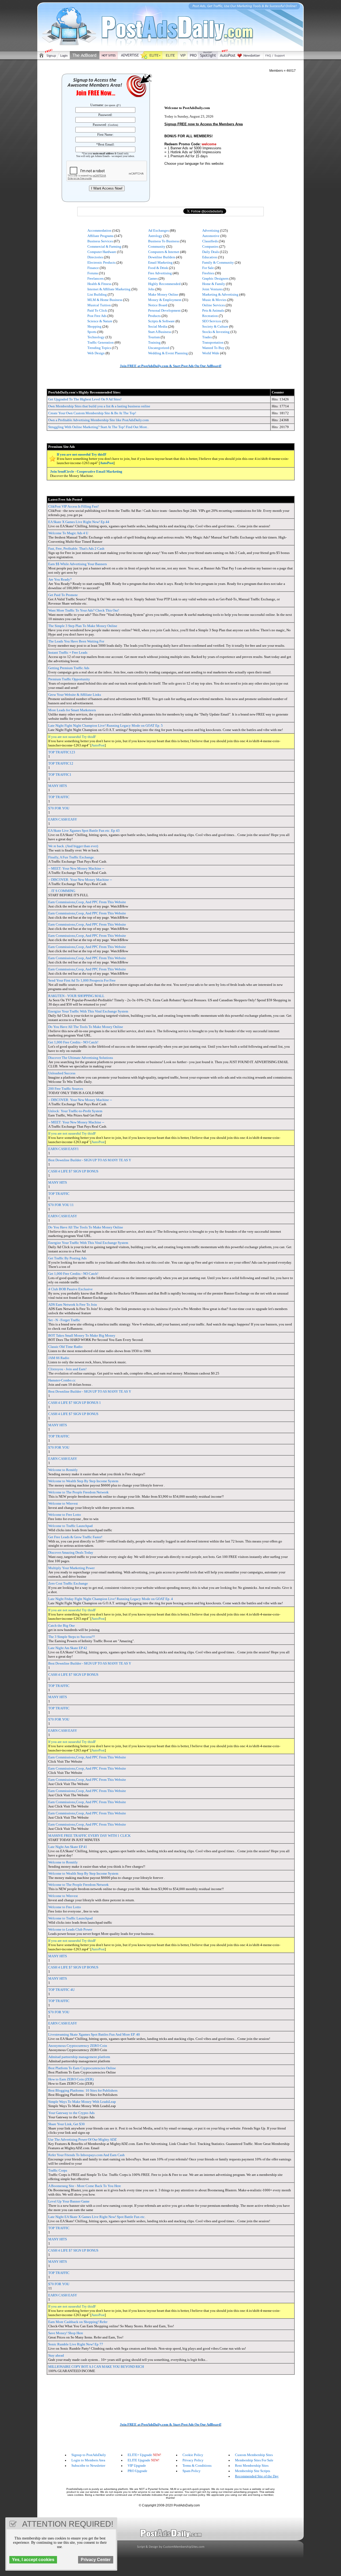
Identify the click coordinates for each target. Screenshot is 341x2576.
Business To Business (164, 241)
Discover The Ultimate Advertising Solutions (81, 1058)
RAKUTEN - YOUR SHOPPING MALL (76, 996)
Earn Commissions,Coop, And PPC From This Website (87, 902)
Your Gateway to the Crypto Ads (71, 2113)
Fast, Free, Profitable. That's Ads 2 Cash (76, 548)
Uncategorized (159, 348)
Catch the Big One (62, 1625)
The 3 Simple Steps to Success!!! (72, 1637)
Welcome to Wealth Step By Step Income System (83, 1481)
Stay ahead (56, 2355)
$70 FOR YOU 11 (61, 1205)
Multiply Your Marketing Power (71, 1568)
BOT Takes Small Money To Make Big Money (82, 1335)
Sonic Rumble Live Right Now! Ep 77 (76, 2344)
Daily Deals (211, 252)
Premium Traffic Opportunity (69, 679)
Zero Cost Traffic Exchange (68, 1583)
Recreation (210, 316)
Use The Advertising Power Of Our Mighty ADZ (82, 2139)
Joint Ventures (212, 289)
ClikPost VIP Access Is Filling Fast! (74, 506)
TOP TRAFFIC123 (62, 752)
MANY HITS (58, 786)
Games (153, 278)
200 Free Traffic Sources (66, 1089)
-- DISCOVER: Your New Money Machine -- (80, 880)
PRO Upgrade (137, 2471)
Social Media (158, 326)
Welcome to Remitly (63, 1470)
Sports (92, 332)
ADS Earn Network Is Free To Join (73, 1305)
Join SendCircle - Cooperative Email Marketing (86, 471)
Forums (93, 273)
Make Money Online (163, 294)
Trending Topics (99, 348)
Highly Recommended (164, 284)
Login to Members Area (88, 2460)
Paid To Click (97, 310)
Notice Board (158, 305)
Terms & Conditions (197, 2466)
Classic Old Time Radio (65, 1347)
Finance (93, 268)
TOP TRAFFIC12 (61, 763)
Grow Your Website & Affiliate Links (75, 695)
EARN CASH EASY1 (64, 1149)
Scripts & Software (161, 321)
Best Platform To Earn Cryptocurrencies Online (82, 2068)
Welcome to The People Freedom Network (78, 1492)
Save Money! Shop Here (66, 2333)
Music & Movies (214, 300)
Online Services (214, 305)
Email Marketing (160, 262)
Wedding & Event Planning (168, 353)
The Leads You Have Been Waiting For (76, 641)
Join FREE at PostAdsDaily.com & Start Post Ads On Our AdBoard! (171, 366)
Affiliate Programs (100, 236)
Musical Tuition (99, 305)
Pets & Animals (213, 310)
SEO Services (212, 321)
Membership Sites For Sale (254, 2460)
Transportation (213, 342)
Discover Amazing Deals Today (71, 1552)
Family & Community (218, 262)
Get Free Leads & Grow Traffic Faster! (75, 1537)
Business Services (100, 241)
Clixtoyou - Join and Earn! (67, 1369)
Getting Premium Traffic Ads (69, 668)
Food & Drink (158, 268)
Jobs (151, 289)
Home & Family (214, 284)
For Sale (208, 268)
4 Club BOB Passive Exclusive (70, 1289)
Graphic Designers (215, 278)
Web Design (96, 353)
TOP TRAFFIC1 (60, 775)
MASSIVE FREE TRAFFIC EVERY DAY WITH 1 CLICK (89, 1836)
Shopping (94, 326)
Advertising (211, 230)
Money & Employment (165, 300)
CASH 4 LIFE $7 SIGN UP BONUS (73, 1171)
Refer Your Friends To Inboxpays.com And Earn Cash (86, 2155)
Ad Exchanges (159, 230)
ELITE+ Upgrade (140, 2455)
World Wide (211, 353)
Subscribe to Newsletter (88, 2466)
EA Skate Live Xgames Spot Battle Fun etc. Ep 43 (84, 831)
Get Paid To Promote (63, 595)
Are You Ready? (60, 579)
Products (154, 316)
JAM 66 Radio (59, 1358)
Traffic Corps (58, 2170)
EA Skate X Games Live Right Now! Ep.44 (79, 522)
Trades (207, 337)
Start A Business (160, 332)
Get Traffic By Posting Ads (67, 1258)
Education (210, 257)
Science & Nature (100, 321)
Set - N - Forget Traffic (64, 1320)
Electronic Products (102, 262)
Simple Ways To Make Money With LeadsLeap (82, 2102)
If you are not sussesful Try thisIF (82, 454)
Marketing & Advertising (220, 294)
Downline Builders (162, 257)
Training (154, 342)
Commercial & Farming (104, 246)
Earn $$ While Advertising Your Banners (78, 564)
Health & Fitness (99, 284)
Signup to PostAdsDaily (89, 2455)
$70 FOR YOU (59, 808)
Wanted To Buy (213, 348)
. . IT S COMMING (62, 891)
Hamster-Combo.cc (62, 1380)
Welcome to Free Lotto (65, 1515)
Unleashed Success (62, 1073)
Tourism (154, 337)
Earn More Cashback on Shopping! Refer (78, 2322)
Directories (95, 257)
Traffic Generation (101, 342)
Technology (96, 337)
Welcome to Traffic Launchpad (70, 1526)
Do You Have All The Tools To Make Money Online (86, 1027)
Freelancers (96, 278)
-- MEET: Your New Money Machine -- (76, 868)
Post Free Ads (97, 316)
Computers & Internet (164, 252)
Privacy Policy (193, 2460)
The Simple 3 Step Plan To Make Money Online (83, 626)
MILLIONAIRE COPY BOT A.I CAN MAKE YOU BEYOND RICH (96, 2367)
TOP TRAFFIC (59, 797)
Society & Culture (215, 326)
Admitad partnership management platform (79, 2057)
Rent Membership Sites (252, 2466)
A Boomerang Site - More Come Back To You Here (85, 2186)
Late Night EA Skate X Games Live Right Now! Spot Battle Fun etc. (97, 2217)
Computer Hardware (102, 252)
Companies (210, 246)
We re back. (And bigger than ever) (73, 846)
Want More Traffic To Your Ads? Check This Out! (84, 610)
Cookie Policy (193, 2455)
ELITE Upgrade (139, 2460)
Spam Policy (192, 2471)
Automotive (211, 236)
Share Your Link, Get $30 (66, 2124)
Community (157, 246)
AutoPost (107, 463)
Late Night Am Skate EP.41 (68, 1847)
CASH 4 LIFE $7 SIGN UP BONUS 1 (75, 1403)
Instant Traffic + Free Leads (68, 652)
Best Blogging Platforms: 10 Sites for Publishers (83, 2090)
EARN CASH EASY (63, 819)
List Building (97, 294)
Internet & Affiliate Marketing (109, 289)
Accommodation (99, 230)
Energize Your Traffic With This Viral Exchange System (88, 1011)
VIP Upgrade (137, 2466)
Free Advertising (160, 273)
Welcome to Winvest (63, 1503)
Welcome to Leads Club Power (70, 1929)
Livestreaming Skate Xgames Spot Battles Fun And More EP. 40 (94, 2034)
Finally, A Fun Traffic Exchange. (71, 857)
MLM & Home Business (105, 300)
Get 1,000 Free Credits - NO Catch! (73, 1042)
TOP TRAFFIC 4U (61, 1990)
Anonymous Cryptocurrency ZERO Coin (78, 2046)
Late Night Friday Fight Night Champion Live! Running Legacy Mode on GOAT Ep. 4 (111, 1599)
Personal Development (164, 310)
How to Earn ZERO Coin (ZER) (71, 2079)
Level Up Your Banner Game (69, 2201)
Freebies (208, 273)
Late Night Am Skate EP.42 (68, 1648)
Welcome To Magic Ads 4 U (68, 533)
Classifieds (210, 241)
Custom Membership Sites (254, 2455)
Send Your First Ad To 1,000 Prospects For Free (82, 980)
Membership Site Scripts (253, 2471)
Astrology (155, 236)
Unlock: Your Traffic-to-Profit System (75, 1111)
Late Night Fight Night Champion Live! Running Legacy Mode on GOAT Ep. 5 (105, 726)
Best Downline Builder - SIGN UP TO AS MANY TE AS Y (90, 1160)
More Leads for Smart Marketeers (72, 710)
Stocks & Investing (216, 332)
